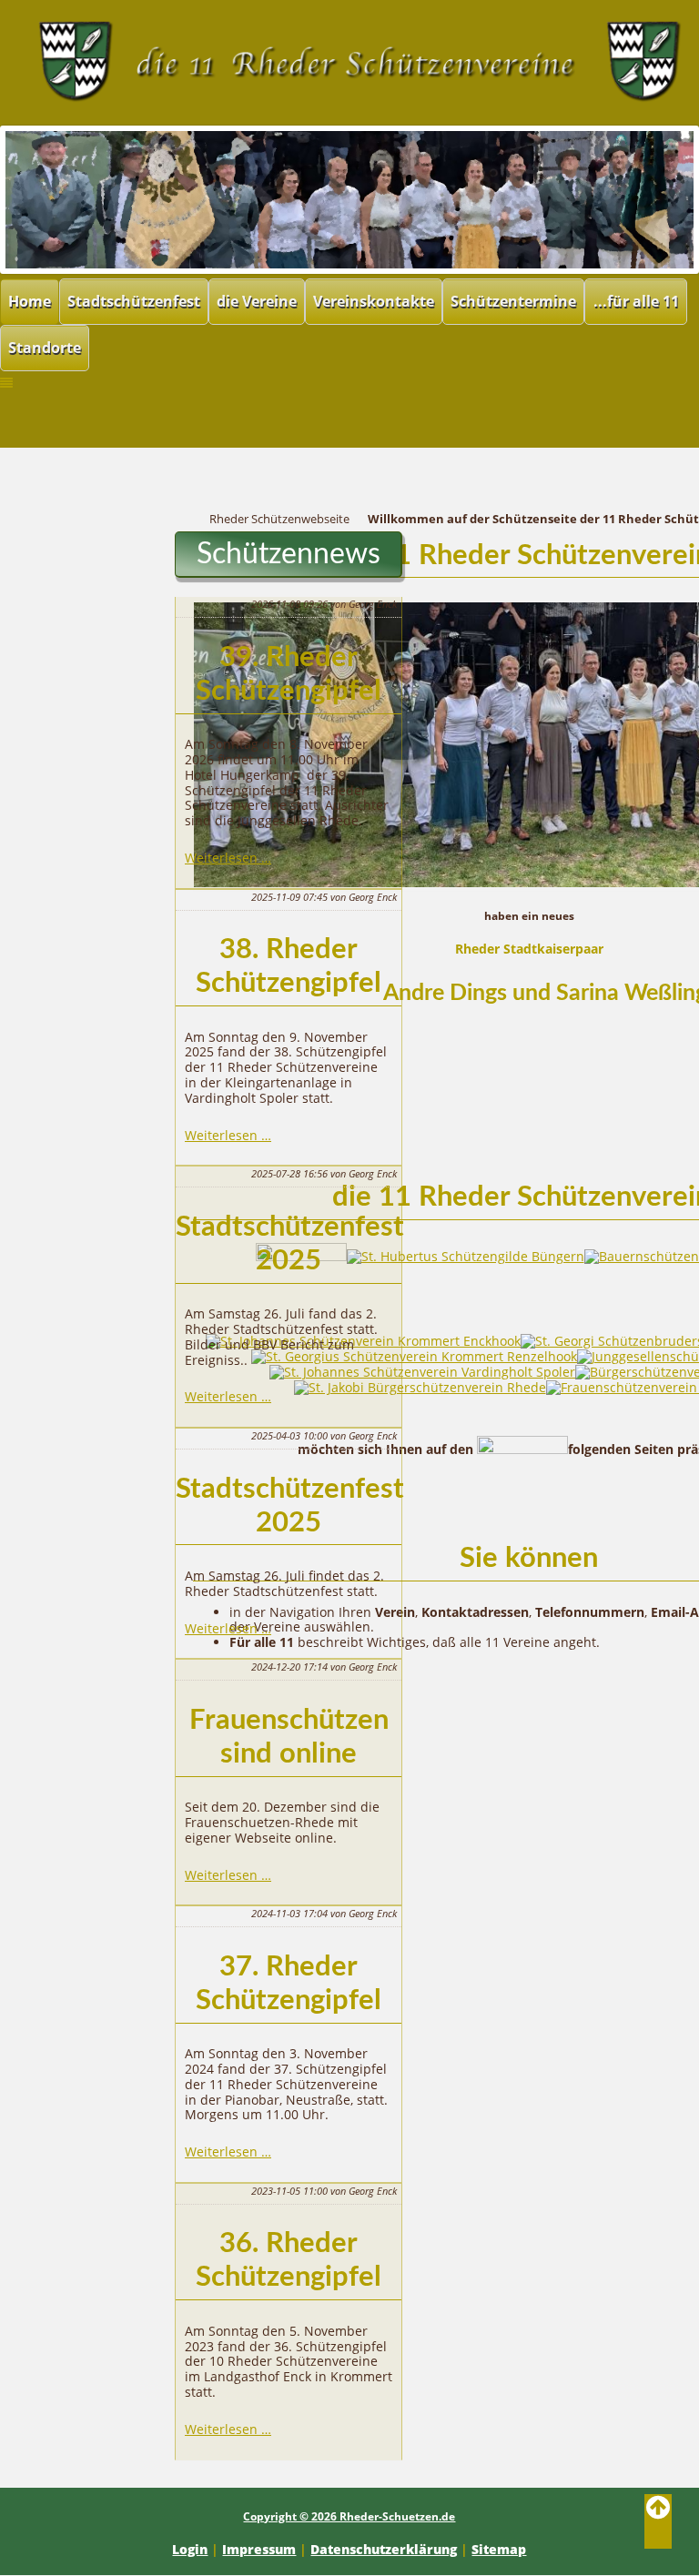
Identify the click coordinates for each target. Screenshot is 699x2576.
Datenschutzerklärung (384, 2549)
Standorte (45, 348)
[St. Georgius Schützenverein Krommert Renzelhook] (414, 1356)
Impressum (259, 2549)
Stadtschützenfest (134, 301)
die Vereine (257, 301)
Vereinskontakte (374, 301)
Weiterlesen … (228, 858)
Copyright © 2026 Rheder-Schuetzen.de (349, 2516)
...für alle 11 (636, 301)
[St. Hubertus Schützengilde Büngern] (466, 1256)
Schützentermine (513, 301)
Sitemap (499, 2549)
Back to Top (658, 2521)
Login (190, 2549)
